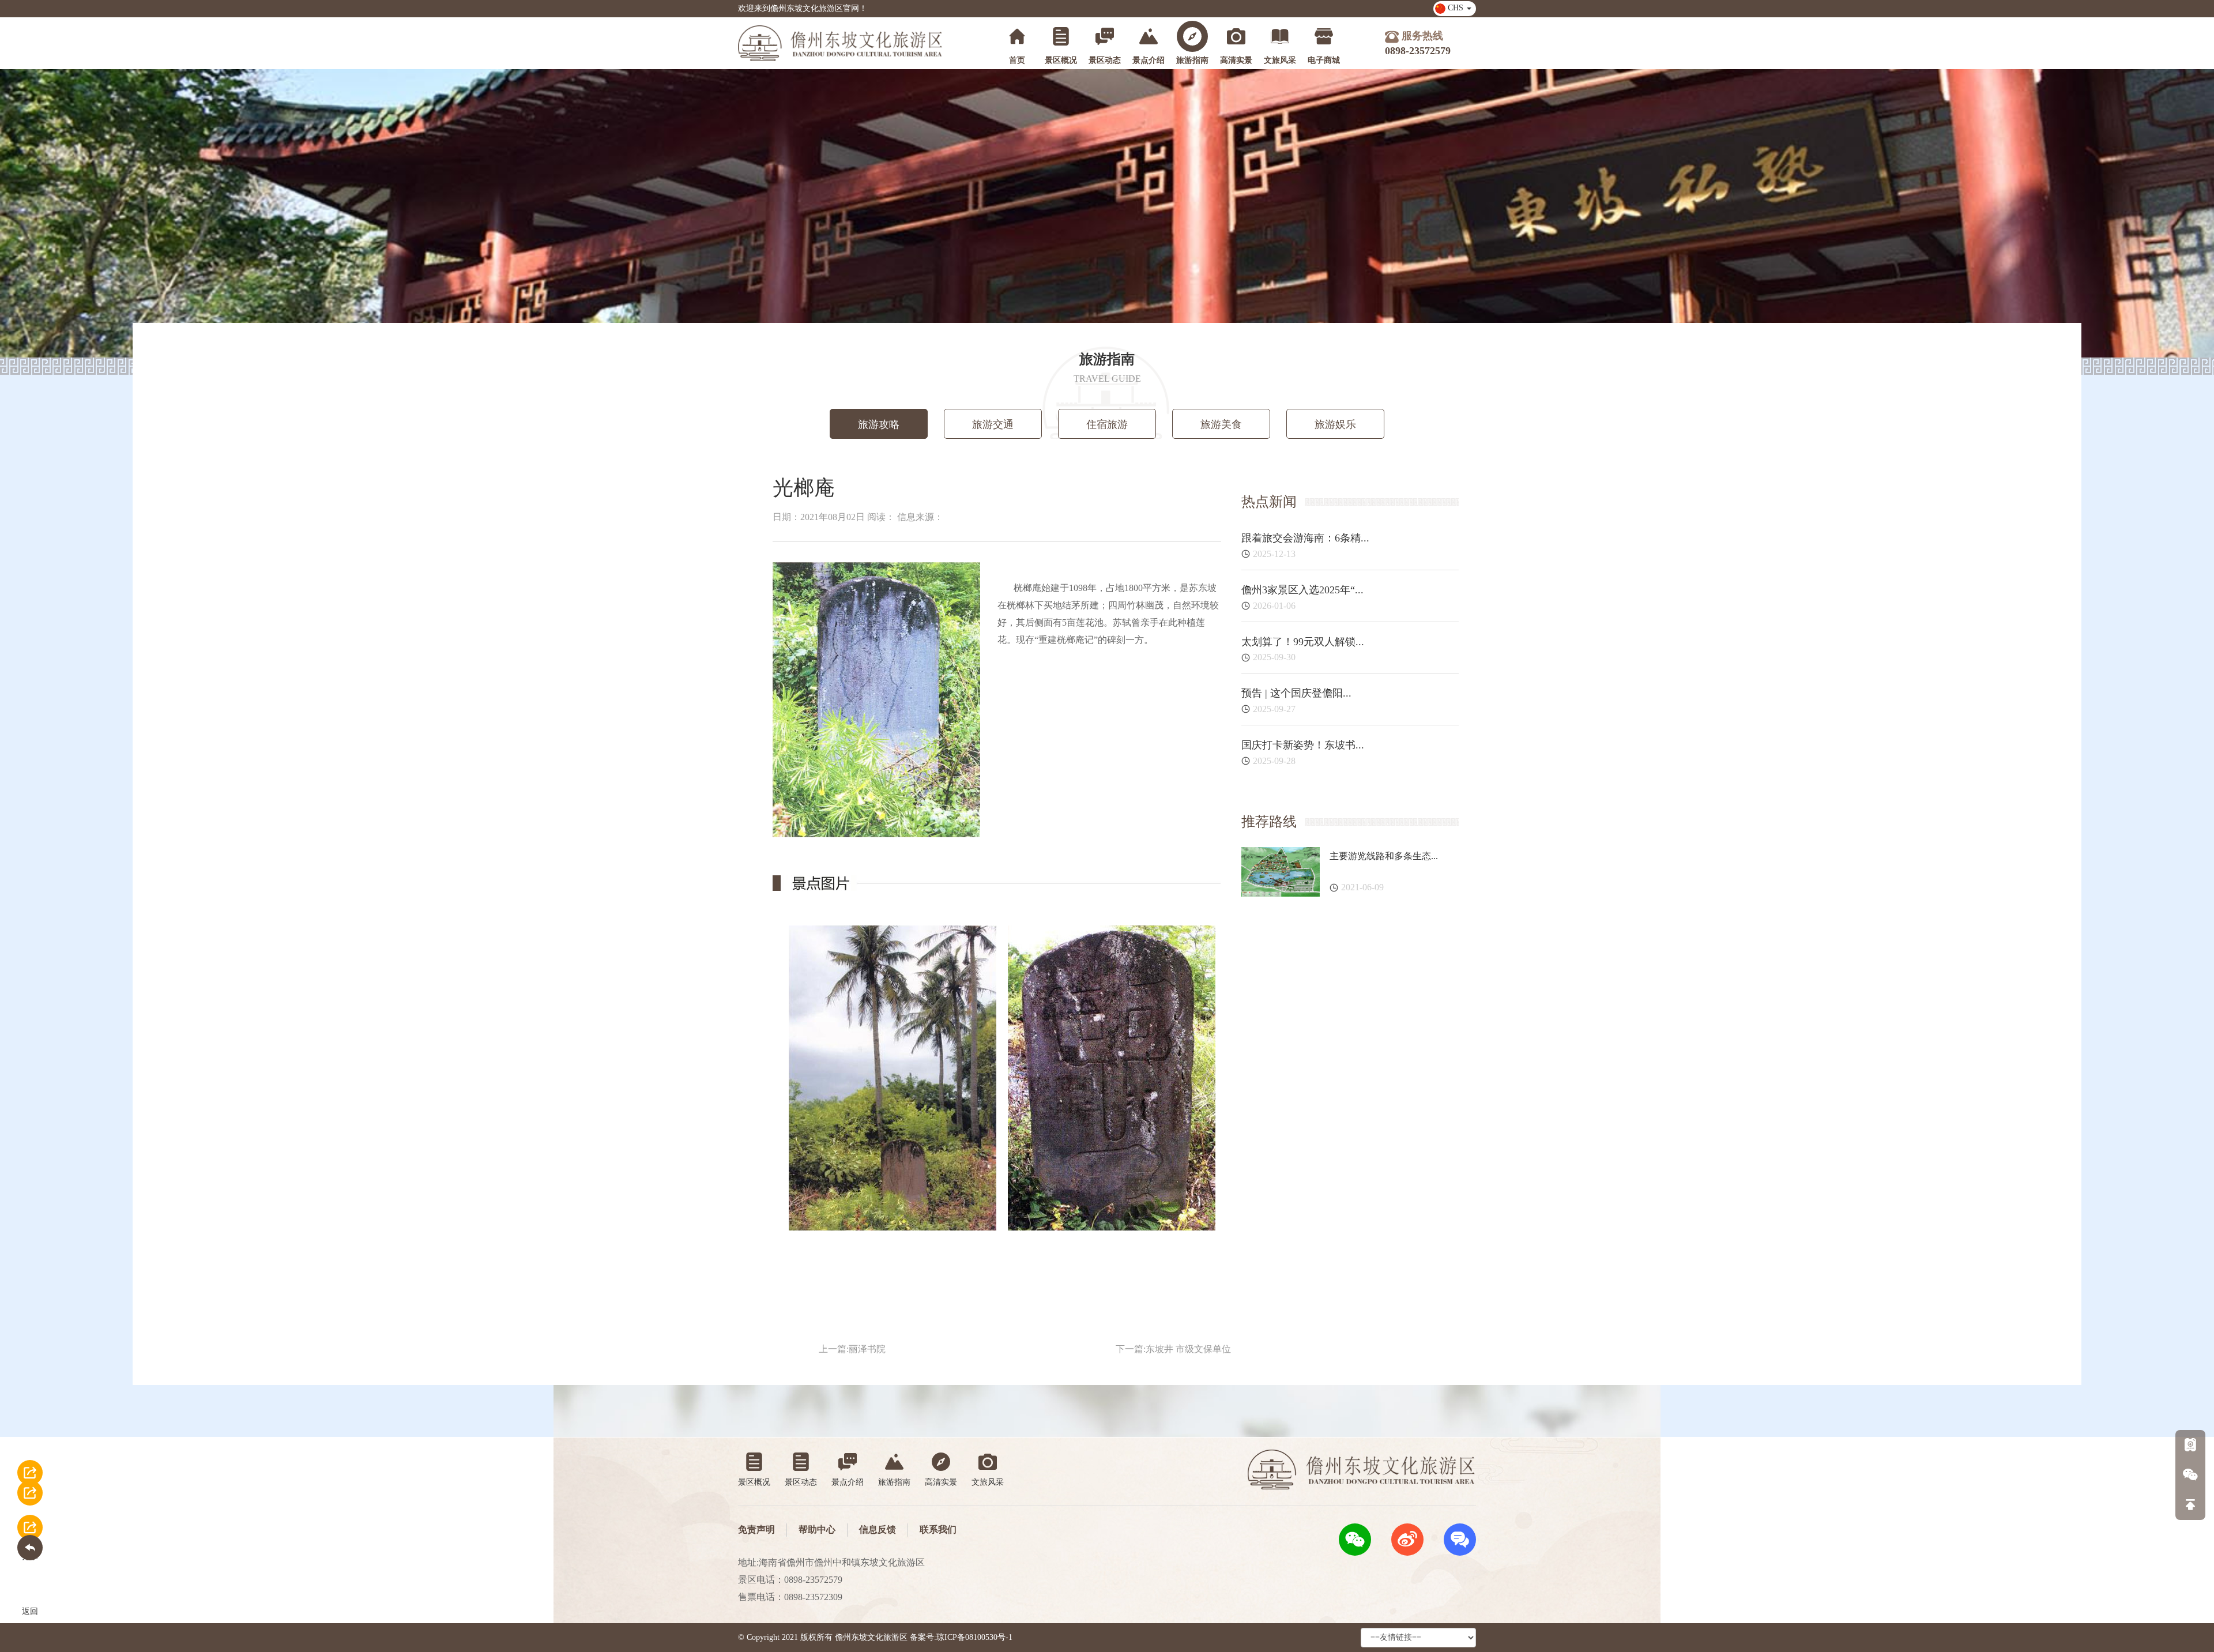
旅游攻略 (879, 424)
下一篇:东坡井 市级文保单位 (1173, 1349)
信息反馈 (878, 1529)
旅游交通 (993, 424)
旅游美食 (1221, 424)
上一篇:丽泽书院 (852, 1349)
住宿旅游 (1107, 424)
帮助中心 (817, 1529)
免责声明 (756, 1529)
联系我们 (938, 1529)
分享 (30, 1479)
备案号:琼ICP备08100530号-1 (961, 1637)
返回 (30, 1534)
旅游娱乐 (1335, 424)
